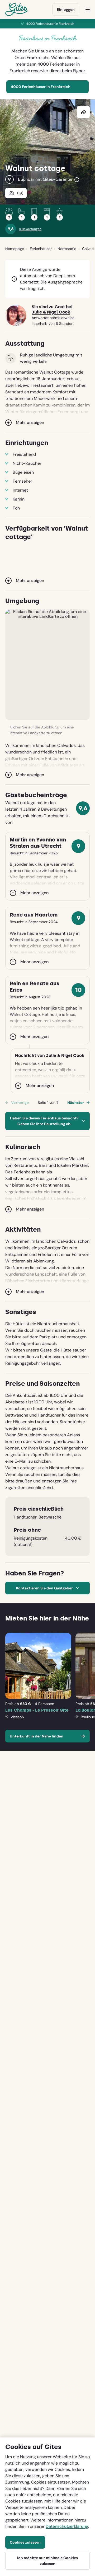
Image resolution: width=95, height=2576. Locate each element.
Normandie (67, 249)
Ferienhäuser (41, 249)
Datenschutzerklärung (67, 2526)
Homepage (15, 249)
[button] (47, 665)
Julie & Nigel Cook (51, 312)
